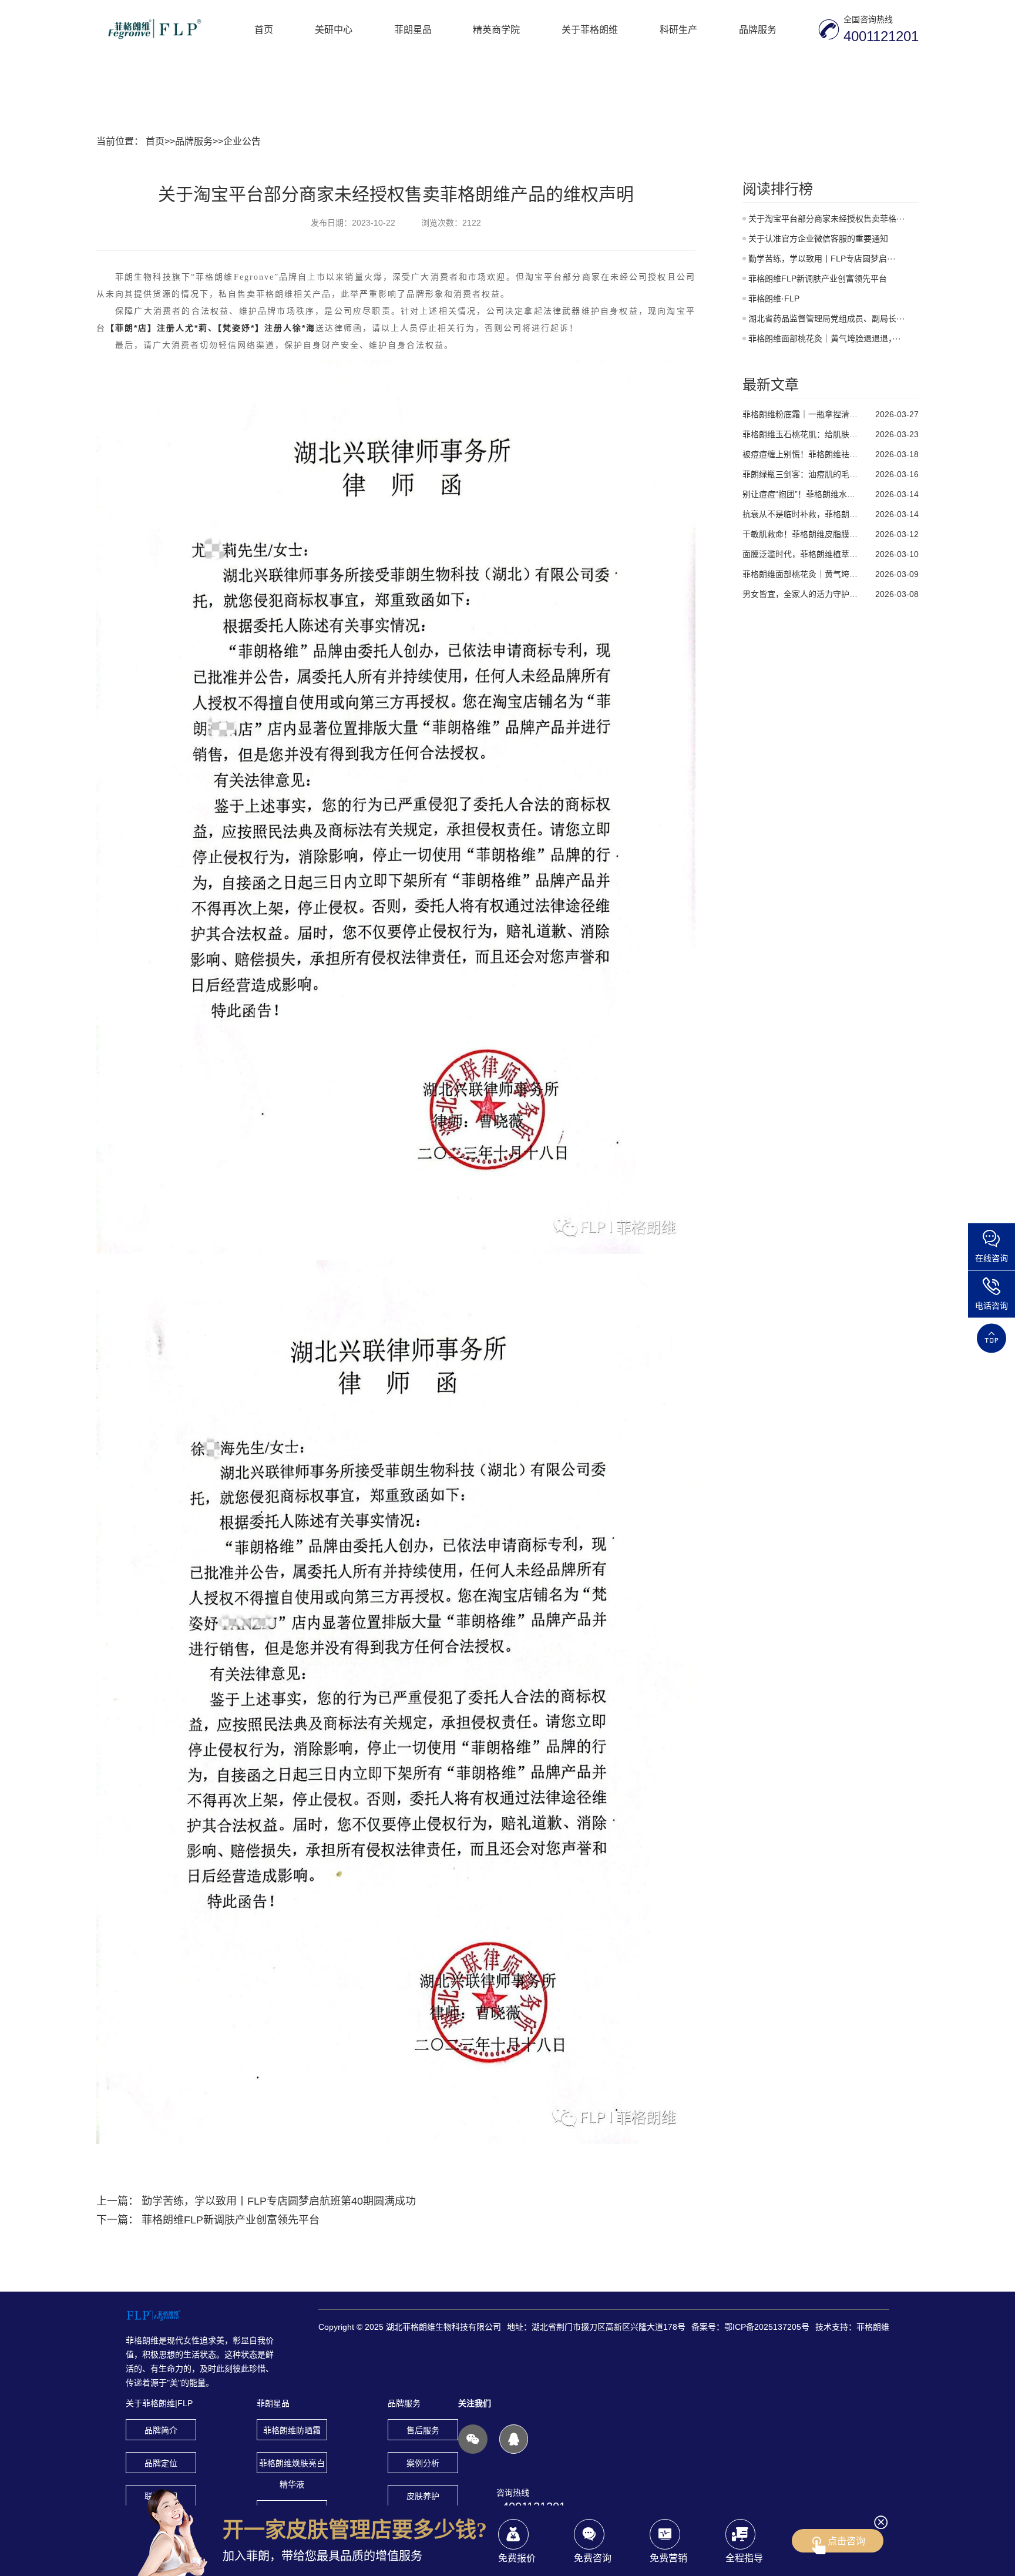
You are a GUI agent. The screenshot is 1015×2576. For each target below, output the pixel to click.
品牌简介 (161, 2430)
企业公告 (242, 141)
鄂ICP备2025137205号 (767, 2327)
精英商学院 (496, 29)
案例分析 (423, 2463)
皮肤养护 (423, 2496)
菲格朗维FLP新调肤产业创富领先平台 (231, 2220)
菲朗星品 (413, 29)
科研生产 (678, 29)
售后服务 (423, 2430)
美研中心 (334, 29)
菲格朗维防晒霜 (292, 2430)
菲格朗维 (873, 2327)
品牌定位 (161, 2463)
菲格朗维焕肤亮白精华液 (292, 2466)
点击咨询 (846, 2541)
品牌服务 (758, 29)
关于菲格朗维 (590, 29)
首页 (264, 29)
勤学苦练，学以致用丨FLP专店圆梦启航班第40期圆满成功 (279, 2201)
